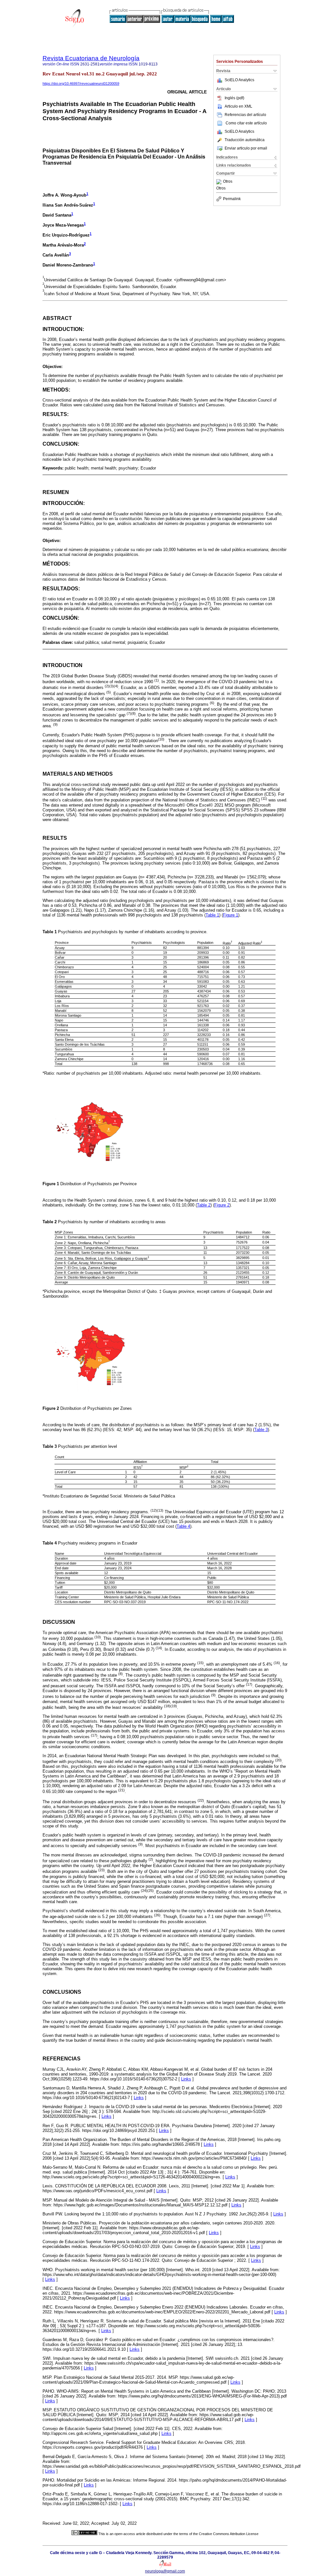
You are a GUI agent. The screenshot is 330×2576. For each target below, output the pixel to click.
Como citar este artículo (246, 123)
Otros (228, 182)
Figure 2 (222, 1205)
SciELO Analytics (239, 80)
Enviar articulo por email (246, 148)
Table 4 (183, 1526)
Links (186, 2079)
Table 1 (212, 915)
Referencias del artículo (245, 115)
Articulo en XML (238, 106)
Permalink (232, 199)
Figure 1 (231, 915)
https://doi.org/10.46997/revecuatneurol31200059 (81, 83)
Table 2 (204, 1205)
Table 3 (261, 1430)
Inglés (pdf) (234, 98)
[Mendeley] (220, 182)
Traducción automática (245, 140)
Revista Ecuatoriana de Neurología (91, 58)
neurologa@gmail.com (165, 2571)
